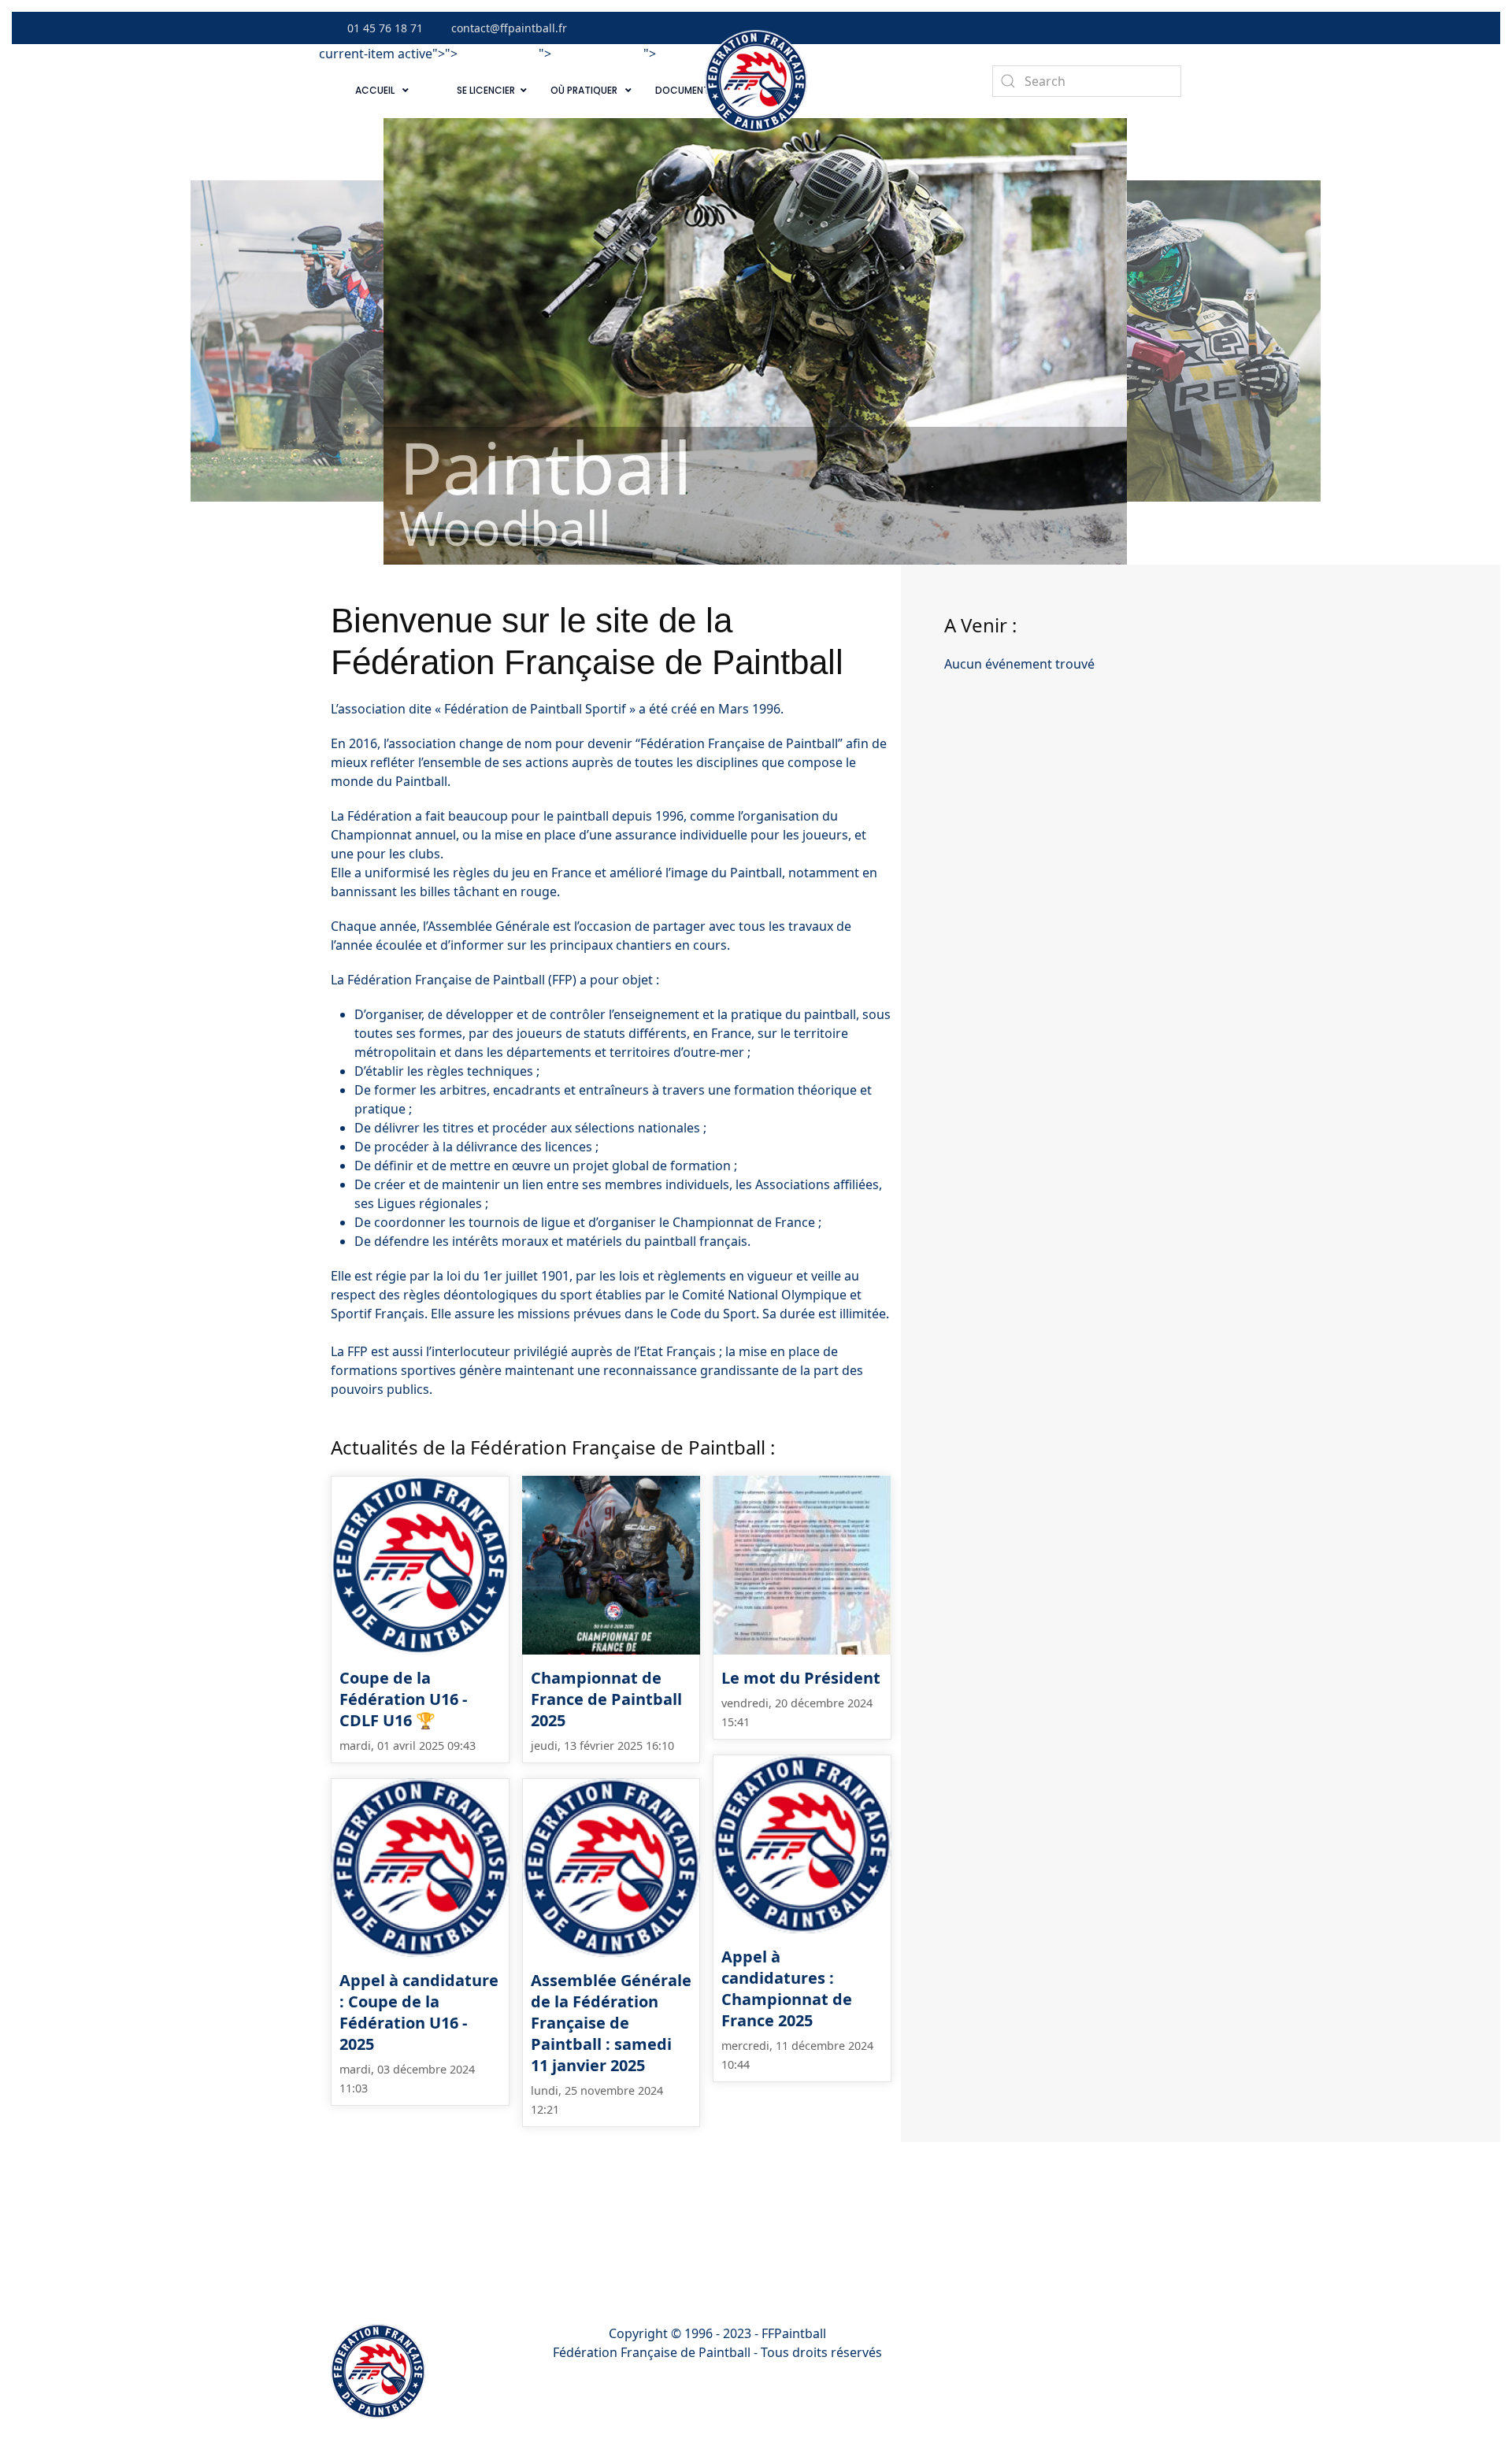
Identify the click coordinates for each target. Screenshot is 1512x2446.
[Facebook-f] (1070, 28)
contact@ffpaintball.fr (509, 28)
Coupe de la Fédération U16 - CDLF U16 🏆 (403, 1699)
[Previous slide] (28, 342)
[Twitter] (1091, 28)
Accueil (375, 90)
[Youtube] (1134, 28)
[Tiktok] (1113, 28)
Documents (685, 90)
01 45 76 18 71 (385, 28)
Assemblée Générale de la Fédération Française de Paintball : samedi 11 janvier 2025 (611, 2023)
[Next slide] (1484, 342)
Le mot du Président (801, 1678)
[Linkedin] (1155, 28)
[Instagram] (1177, 28)
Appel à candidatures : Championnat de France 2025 (787, 1988)
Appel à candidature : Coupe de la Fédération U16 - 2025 (419, 2012)
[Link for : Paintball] (755, 341)
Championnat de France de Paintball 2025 (606, 1699)
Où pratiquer (584, 90)
